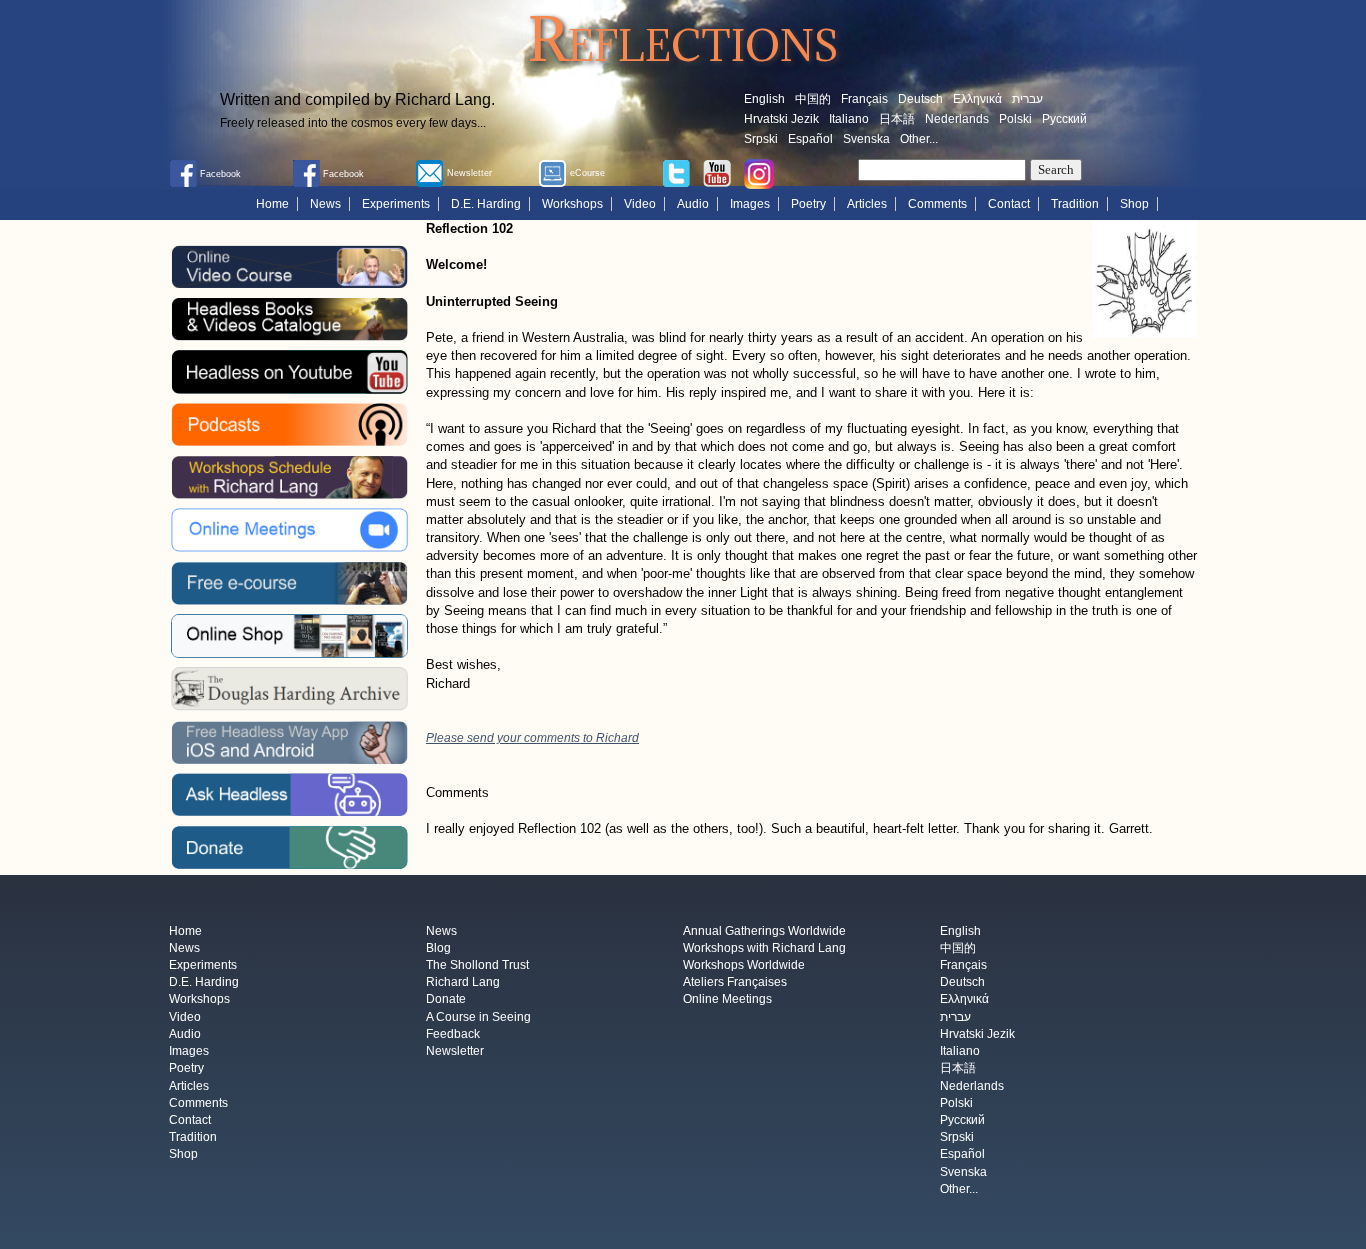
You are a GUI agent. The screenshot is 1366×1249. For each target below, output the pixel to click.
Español (810, 139)
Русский (1064, 119)
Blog (438, 948)
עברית (1027, 99)
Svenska (866, 139)
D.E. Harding (486, 204)
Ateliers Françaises (735, 983)
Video (640, 204)
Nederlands (957, 119)
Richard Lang (463, 983)
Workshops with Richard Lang (764, 948)
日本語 (897, 119)
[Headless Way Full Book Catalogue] (289, 319)
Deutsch (920, 99)
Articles (867, 204)
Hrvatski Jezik (781, 119)
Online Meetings (727, 1000)
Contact (1009, 204)
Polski (1015, 119)
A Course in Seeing (478, 1017)
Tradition (1075, 204)
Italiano (849, 119)
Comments (937, 204)
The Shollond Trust (477, 965)
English (764, 99)
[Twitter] (676, 172)
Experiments (396, 204)
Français (864, 99)
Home (272, 204)
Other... (919, 139)
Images (750, 204)
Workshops (572, 204)
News (325, 204)
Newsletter (455, 1051)
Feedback (453, 1034)
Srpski (761, 139)
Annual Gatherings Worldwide (764, 931)
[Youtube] (717, 172)
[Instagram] (759, 173)
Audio (693, 204)
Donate (446, 1000)
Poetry (808, 204)
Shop (1134, 204)
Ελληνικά (977, 99)
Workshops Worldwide (744, 965)
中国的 (813, 99)
